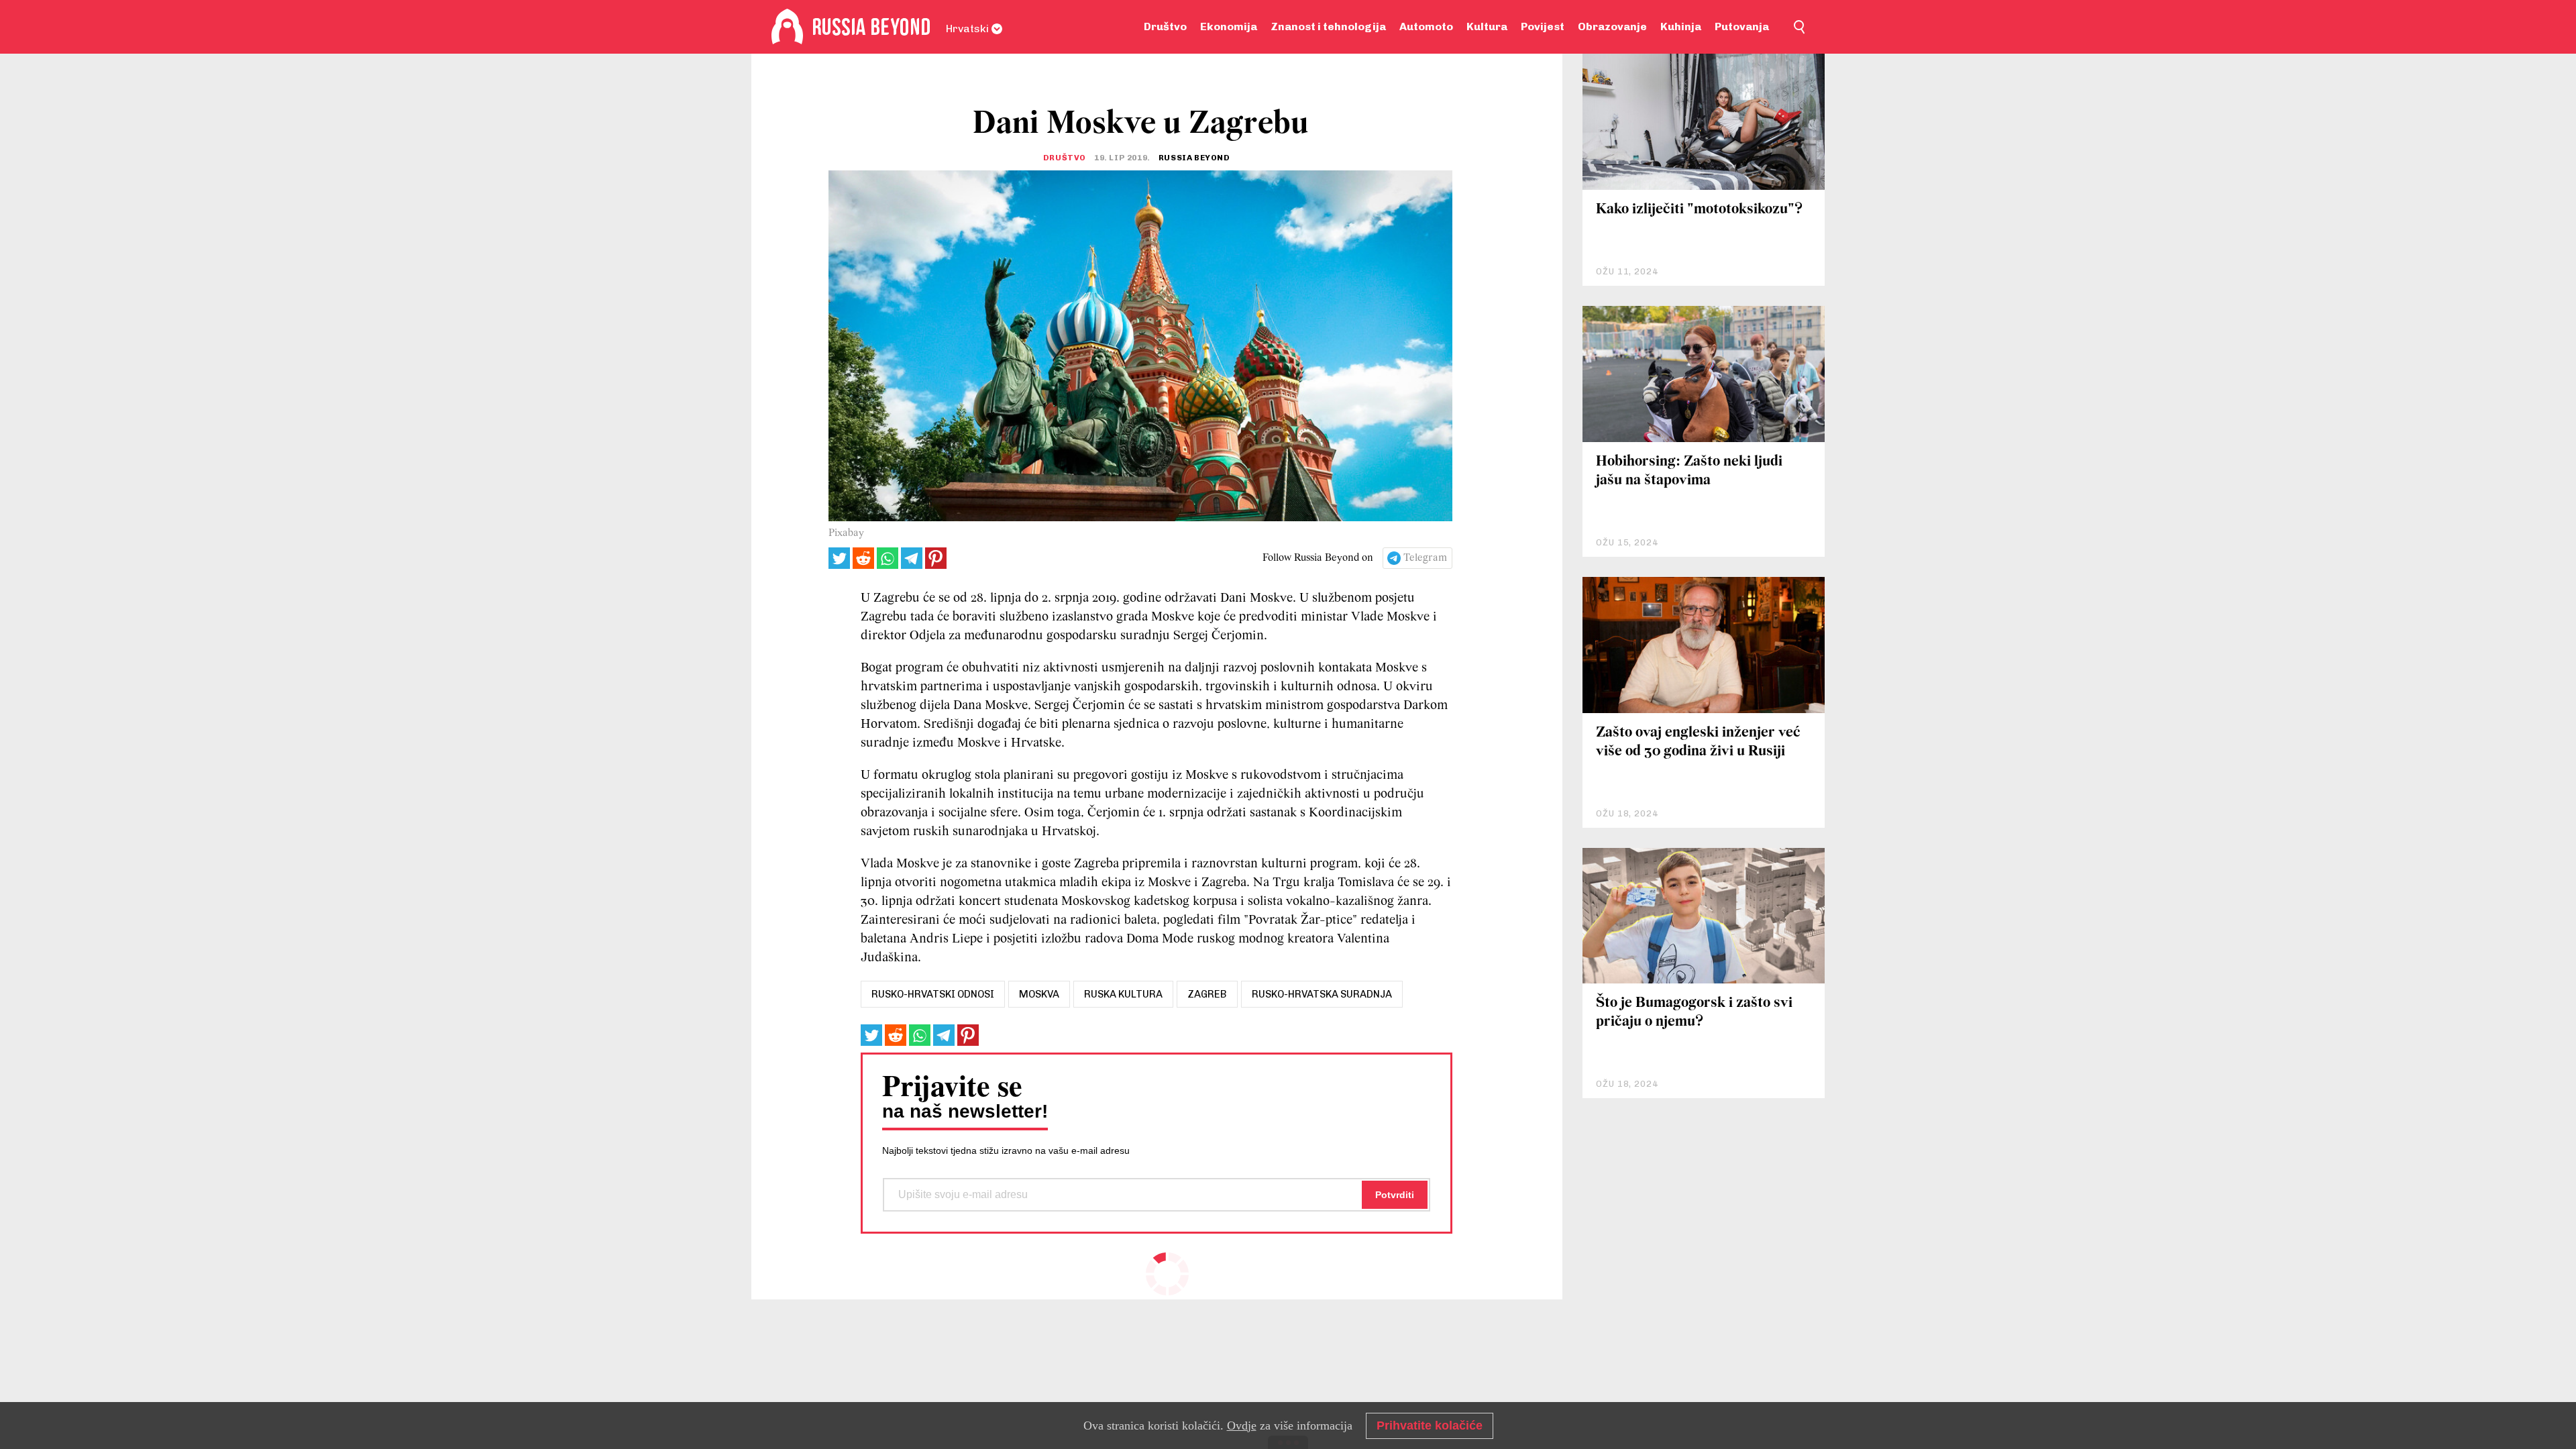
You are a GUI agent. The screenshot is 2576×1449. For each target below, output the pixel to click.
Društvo (1165, 26)
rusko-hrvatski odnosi (933, 994)
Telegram (1425, 558)
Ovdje (1242, 1426)
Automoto (1426, 26)
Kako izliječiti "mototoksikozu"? (1699, 210)
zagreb (1207, 994)
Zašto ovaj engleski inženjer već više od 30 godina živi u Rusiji (1698, 742)
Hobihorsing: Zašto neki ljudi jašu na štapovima (1689, 471)
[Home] (787, 27)
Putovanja (1742, 26)
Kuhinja (1681, 26)
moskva (1039, 994)
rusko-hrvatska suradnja (1322, 994)
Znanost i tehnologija (1328, 26)
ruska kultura (1123, 994)
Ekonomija (1229, 26)
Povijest (1543, 26)
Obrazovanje (1612, 26)
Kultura (1487, 26)
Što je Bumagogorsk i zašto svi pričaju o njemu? (1694, 1013)
